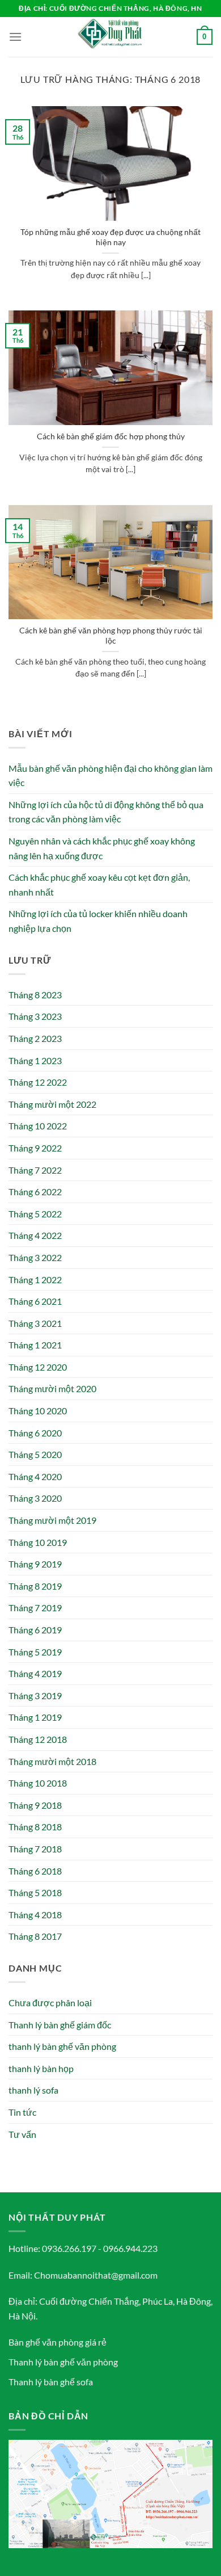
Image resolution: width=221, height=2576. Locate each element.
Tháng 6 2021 (35, 1301)
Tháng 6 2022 (35, 1192)
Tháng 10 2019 (38, 1542)
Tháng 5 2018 (35, 1892)
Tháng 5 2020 (35, 1454)
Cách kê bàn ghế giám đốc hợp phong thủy (111, 436)
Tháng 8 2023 (35, 995)
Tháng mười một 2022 (52, 1104)
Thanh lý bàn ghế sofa (51, 2382)
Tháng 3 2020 (35, 1498)
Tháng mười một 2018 (52, 1761)
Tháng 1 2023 (35, 1060)
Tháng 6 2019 (35, 1630)
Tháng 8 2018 (35, 1827)
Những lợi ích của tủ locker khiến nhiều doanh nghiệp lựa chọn (98, 921)
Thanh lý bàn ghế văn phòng (63, 2362)
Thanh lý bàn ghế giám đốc (60, 2025)
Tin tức (22, 2112)
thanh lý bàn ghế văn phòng (62, 2046)
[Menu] (15, 37)
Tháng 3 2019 (35, 1695)
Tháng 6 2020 (35, 1433)
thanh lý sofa (33, 2090)
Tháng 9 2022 (35, 1148)
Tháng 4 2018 (35, 1915)
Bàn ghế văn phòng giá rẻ (58, 2342)
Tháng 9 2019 (35, 1564)
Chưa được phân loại (50, 2003)
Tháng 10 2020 (38, 1411)
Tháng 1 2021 (35, 1345)
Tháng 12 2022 (38, 1082)
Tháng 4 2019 (35, 1673)
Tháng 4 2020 (35, 1476)
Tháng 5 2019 (35, 1652)
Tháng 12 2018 (38, 1739)
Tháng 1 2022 (35, 1279)
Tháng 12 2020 (38, 1367)
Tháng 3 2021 (35, 1323)
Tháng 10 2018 (38, 1783)
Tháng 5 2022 (35, 1214)
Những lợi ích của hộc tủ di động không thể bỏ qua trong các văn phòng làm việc (106, 812)
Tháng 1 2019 (35, 1717)
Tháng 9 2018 (35, 1805)
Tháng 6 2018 (35, 1871)
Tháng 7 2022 (35, 1170)
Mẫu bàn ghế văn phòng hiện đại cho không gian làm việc (110, 776)
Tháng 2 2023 (35, 1038)
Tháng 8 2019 (35, 1586)
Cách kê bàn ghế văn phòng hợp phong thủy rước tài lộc (111, 636)
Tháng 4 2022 (35, 1235)
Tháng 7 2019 (35, 1608)
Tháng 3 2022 (35, 1257)
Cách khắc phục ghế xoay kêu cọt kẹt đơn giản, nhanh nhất (99, 884)
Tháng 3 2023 (35, 1016)
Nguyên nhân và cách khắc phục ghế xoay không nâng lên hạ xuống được (102, 848)
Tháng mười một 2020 (52, 1388)
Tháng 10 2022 (38, 1126)
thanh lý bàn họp (41, 2068)
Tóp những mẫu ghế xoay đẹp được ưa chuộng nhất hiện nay (110, 237)
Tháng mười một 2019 (52, 1520)
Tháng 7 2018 (35, 1849)
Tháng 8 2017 (35, 1936)
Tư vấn (22, 2134)
